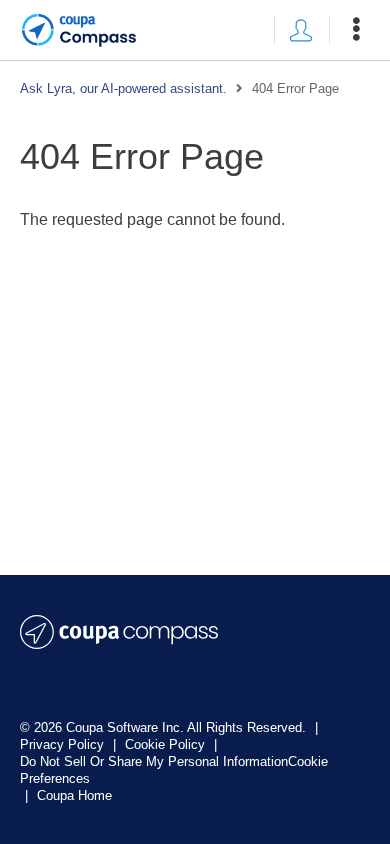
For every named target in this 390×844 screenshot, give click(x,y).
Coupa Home (74, 795)
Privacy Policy (64, 744)
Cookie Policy (167, 744)
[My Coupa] (301, 30)
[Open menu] (356, 30)
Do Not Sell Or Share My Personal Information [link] (154, 761)
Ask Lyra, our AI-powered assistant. (123, 88)
